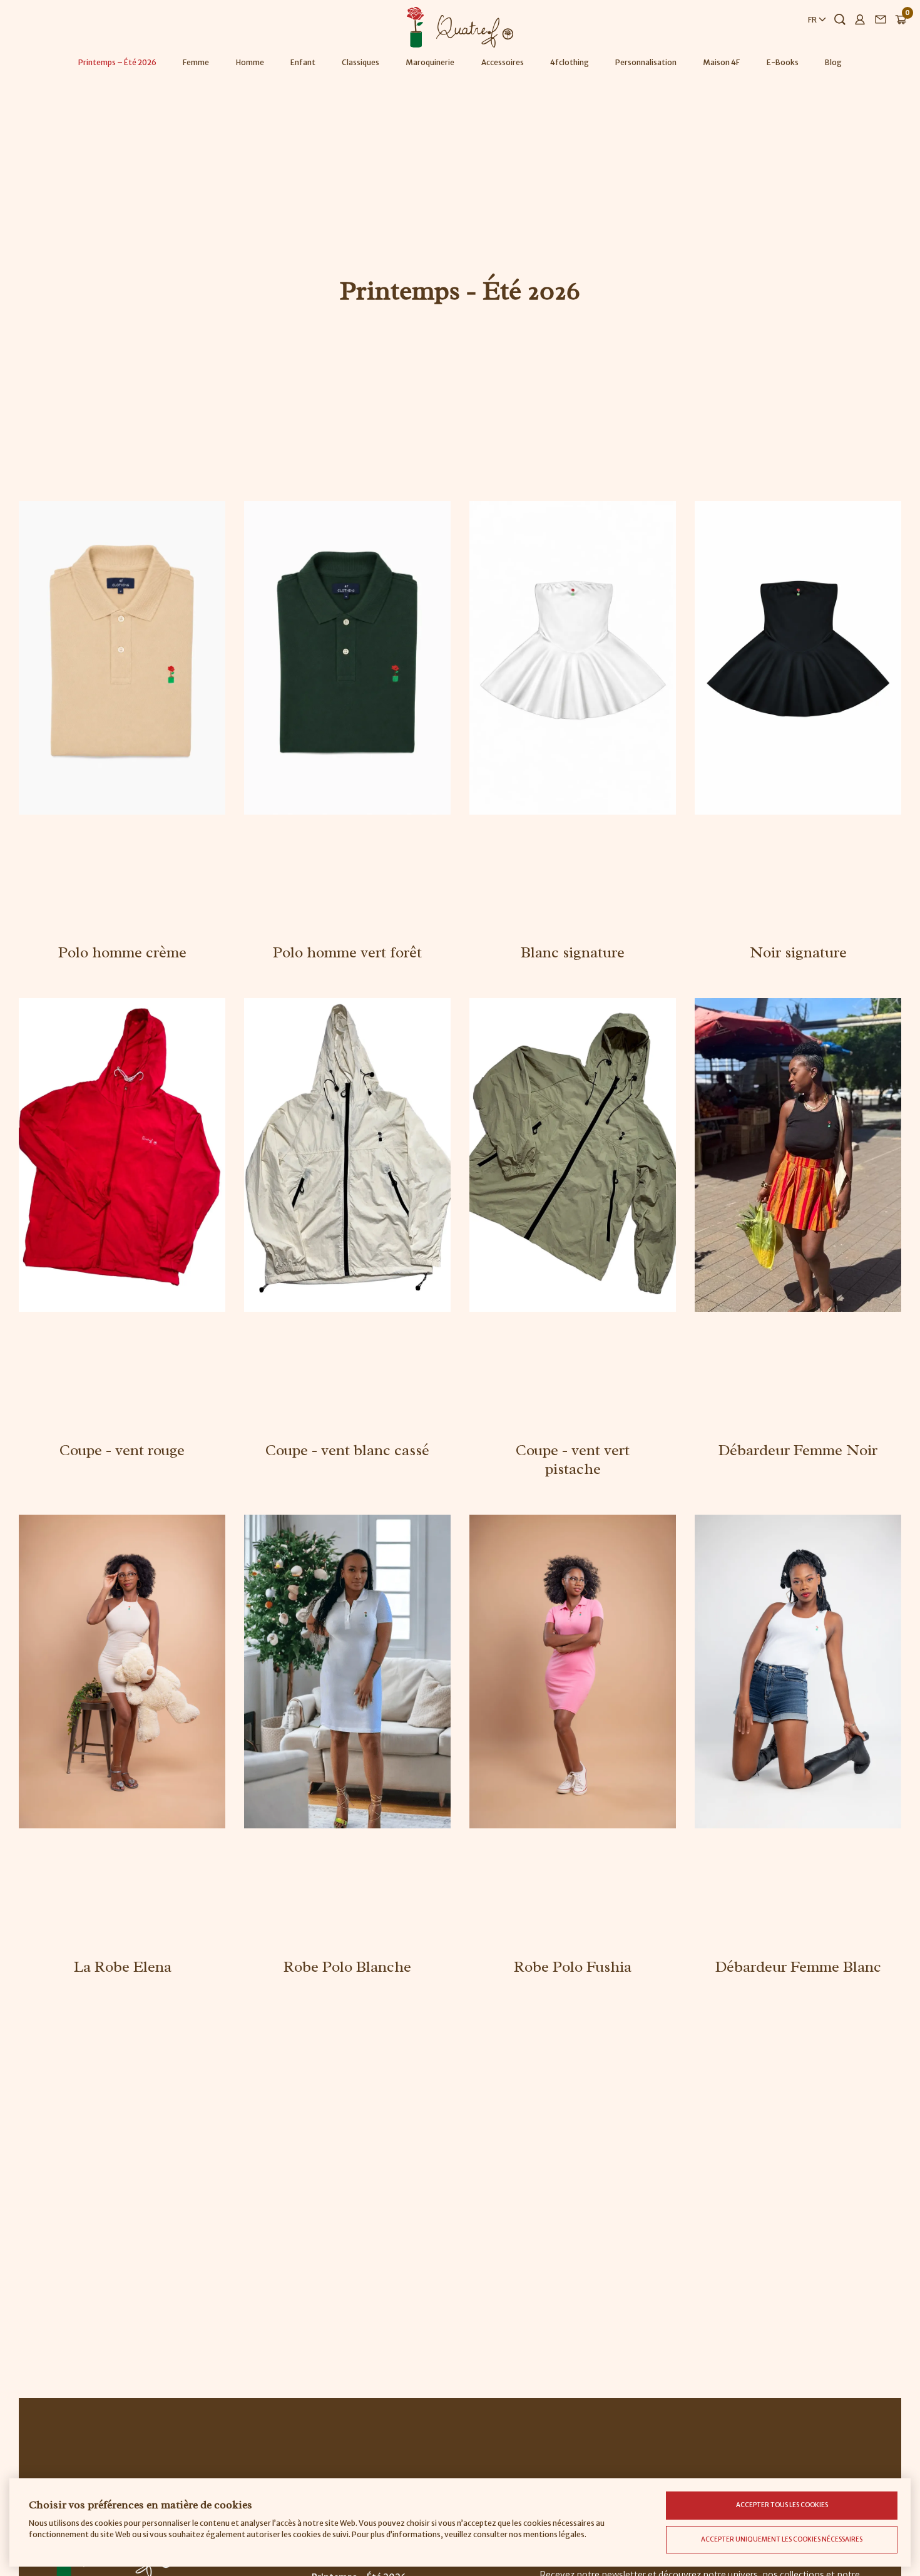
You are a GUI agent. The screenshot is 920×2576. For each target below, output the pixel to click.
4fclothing (570, 62)
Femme (196, 62)
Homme (250, 62)
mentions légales (554, 2534)
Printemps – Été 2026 (117, 62)
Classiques (360, 62)
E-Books (783, 62)
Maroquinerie (430, 62)
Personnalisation (646, 62)
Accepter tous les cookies (782, 2505)
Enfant (303, 62)
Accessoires (503, 62)
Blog (833, 62)
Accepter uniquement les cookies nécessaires (782, 2539)
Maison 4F (721, 62)
